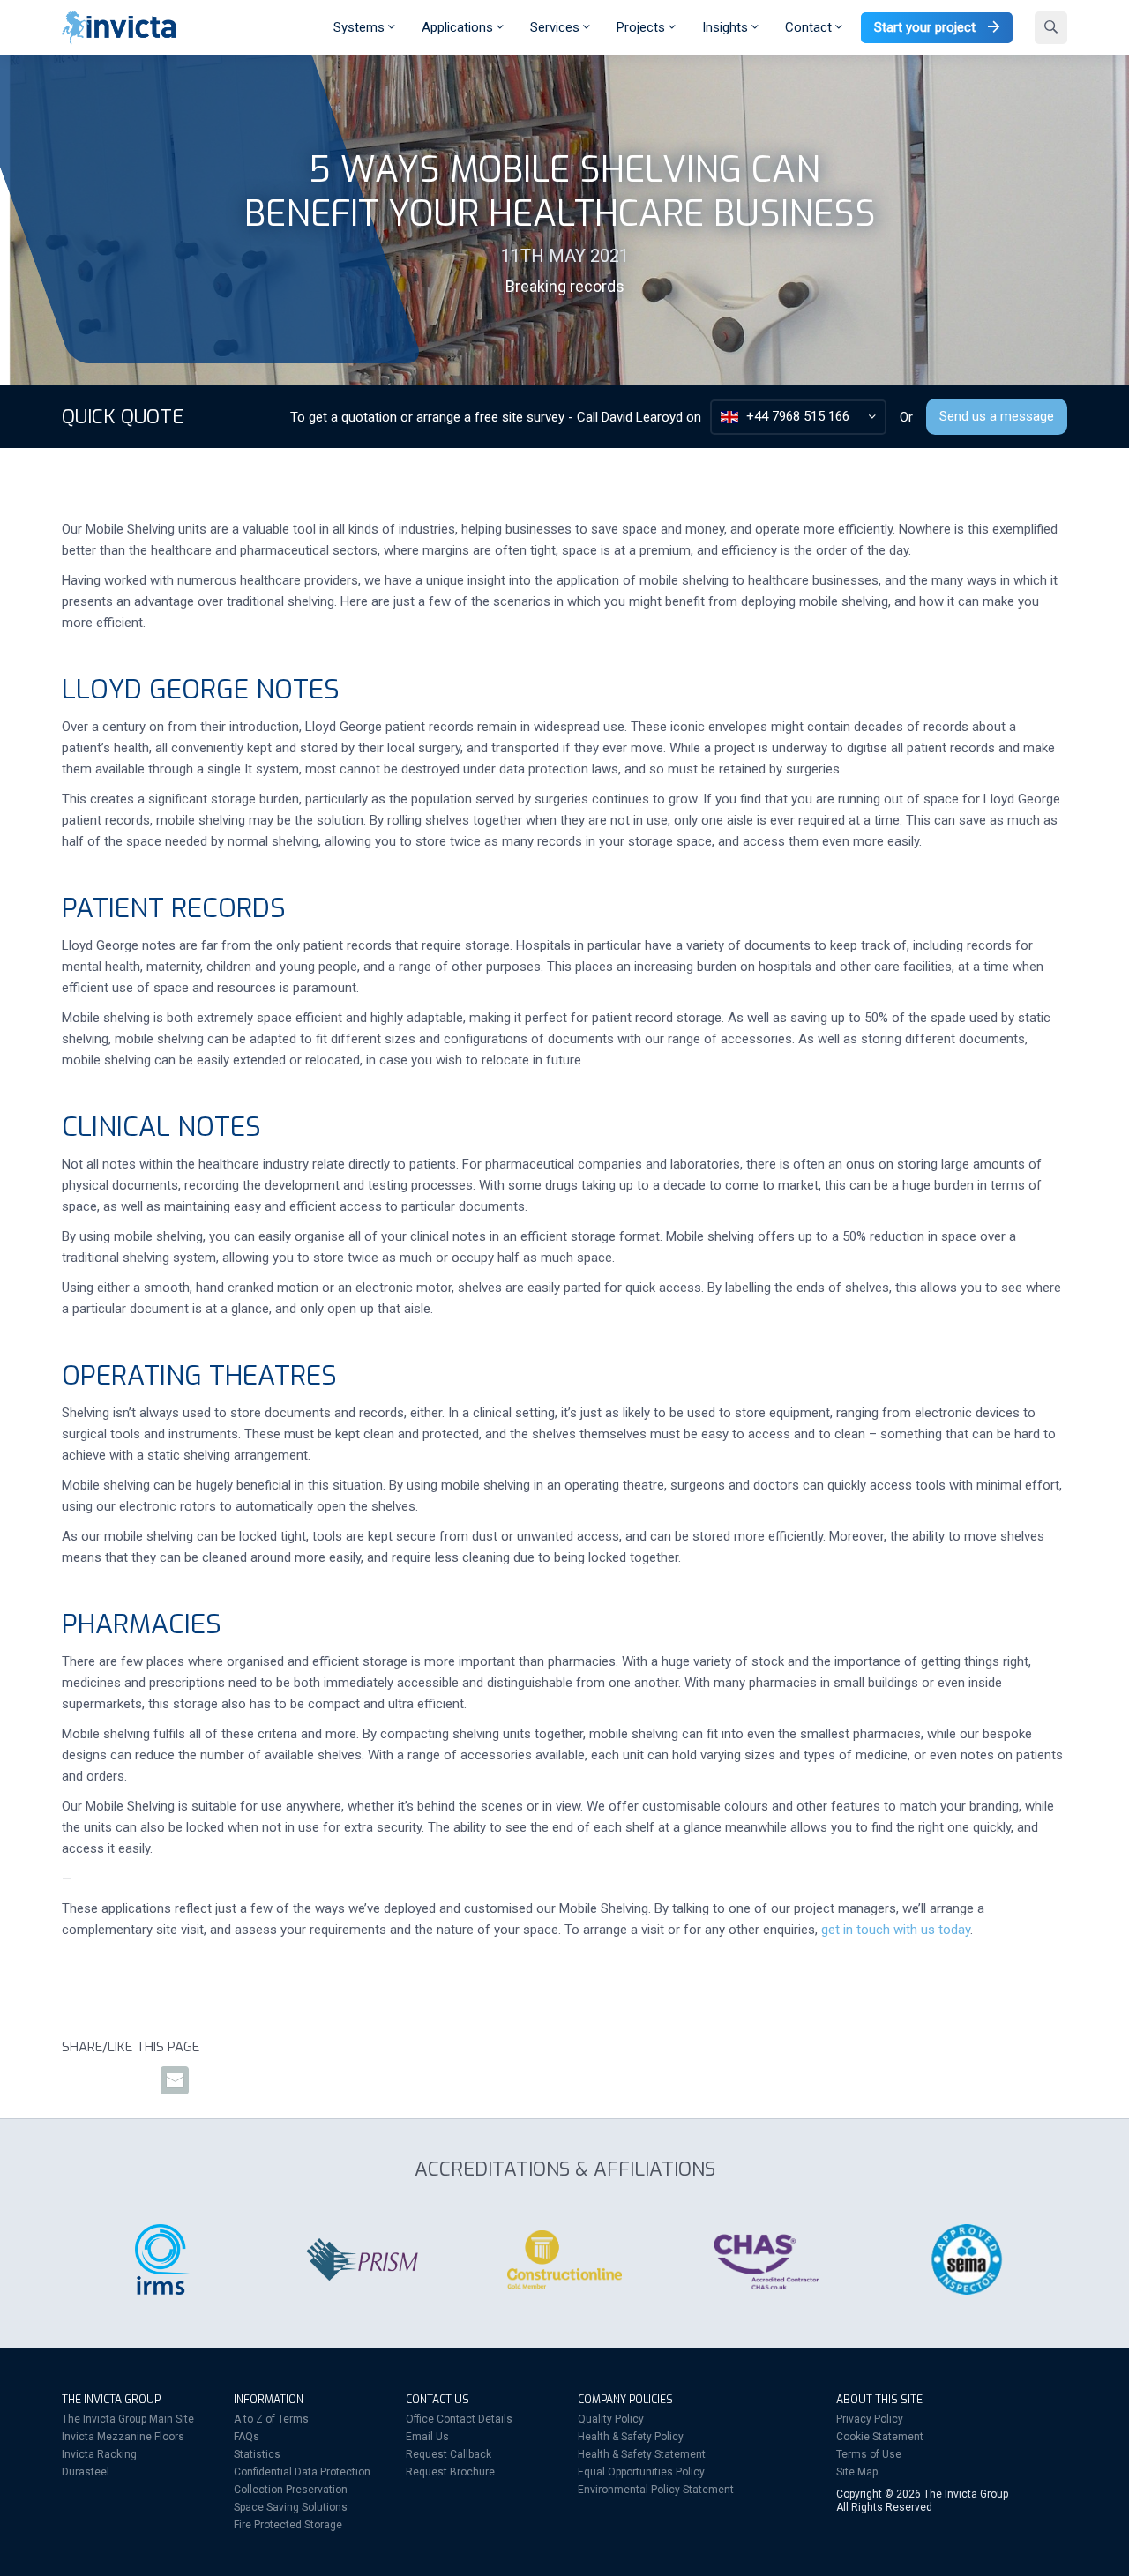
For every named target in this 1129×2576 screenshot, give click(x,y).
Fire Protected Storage (288, 2525)
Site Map (857, 2472)
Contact (810, 27)
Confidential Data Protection (302, 2472)
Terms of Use (869, 2454)
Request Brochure (450, 2472)
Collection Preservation (291, 2490)
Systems (361, 27)
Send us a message (997, 416)
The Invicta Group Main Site (128, 2419)
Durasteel (86, 2472)
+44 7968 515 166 (798, 416)
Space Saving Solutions (291, 2507)
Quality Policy (611, 2419)
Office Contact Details (459, 2419)
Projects (643, 27)
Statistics (257, 2454)
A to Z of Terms (271, 2419)
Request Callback (449, 2454)
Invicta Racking (99, 2454)
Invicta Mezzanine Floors (123, 2437)
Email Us (427, 2437)
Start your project (927, 27)
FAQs (247, 2437)
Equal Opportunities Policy (641, 2472)
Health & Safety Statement (642, 2454)
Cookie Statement (880, 2437)
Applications (459, 27)
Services (557, 27)
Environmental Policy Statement (656, 2490)
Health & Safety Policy (631, 2437)
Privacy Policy (870, 2419)
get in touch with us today (896, 1930)
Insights (727, 27)
